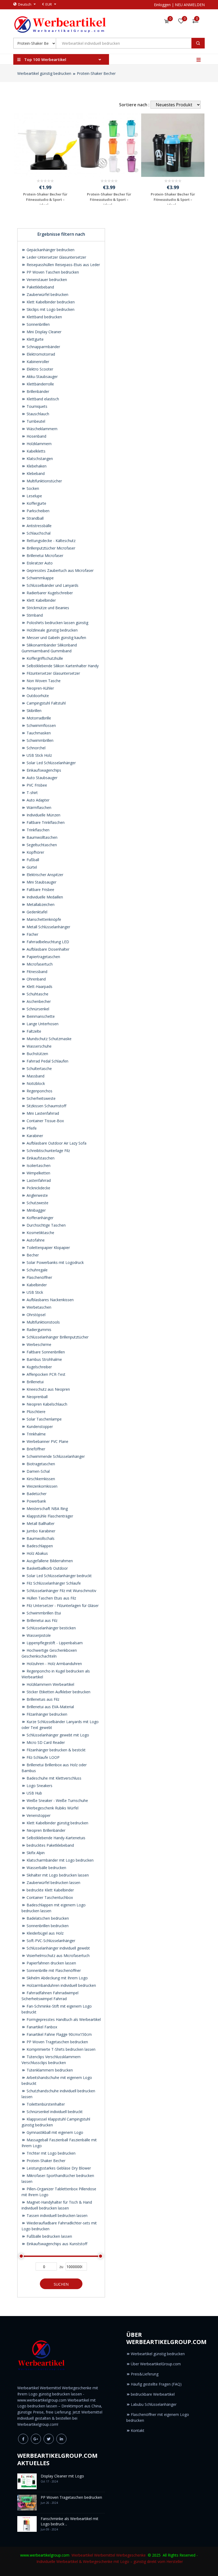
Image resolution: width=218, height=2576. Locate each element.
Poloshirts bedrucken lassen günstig (57, 623)
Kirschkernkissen (40, 1479)
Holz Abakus (37, 1553)
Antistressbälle (39, 526)
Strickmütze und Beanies (47, 608)
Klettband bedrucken (44, 317)
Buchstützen (37, 1054)
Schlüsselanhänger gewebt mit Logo (57, 1735)
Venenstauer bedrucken (46, 280)
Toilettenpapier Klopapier (48, 1248)
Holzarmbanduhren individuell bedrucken (61, 1985)
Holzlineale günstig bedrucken (52, 630)
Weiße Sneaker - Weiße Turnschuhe (57, 1800)
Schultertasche (39, 1069)
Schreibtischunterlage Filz (48, 1151)
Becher (32, 1255)
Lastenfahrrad (38, 1180)
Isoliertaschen (38, 1165)
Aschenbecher (38, 1001)
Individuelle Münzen (43, 815)
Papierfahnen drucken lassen (51, 1963)
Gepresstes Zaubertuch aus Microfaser (60, 570)
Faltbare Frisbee (40, 890)
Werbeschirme (38, 1344)
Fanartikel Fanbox (41, 2027)
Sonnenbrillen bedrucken (47, 1926)
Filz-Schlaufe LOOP (43, 1757)
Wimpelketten (38, 1173)
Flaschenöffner (39, 1277)
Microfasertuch (39, 964)
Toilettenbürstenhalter (45, 2104)
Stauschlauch (37, 414)
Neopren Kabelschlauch (46, 1404)
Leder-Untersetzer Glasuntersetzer (56, 257)
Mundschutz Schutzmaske (49, 1039)
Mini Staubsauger (41, 882)
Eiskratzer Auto (39, 563)
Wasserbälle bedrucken (46, 1868)
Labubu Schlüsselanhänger (154, 2404)
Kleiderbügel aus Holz (45, 1933)
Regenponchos (39, 1091)
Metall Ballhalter (40, 1523)
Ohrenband (36, 979)
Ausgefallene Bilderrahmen (49, 1561)
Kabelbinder (36, 1285)
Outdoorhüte (37, 696)
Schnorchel (35, 748)
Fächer (32, 934)
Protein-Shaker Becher (96, 73)
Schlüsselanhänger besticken (51, 1628)
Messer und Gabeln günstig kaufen (56, 638)
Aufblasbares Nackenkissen (50, 1300)
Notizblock (35, 1083)
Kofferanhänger (39, 1218)
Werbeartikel (82, 2555)
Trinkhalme (36, 1434)
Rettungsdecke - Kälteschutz (51, 541)
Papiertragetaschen (43, 957)
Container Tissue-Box (45, 1121)
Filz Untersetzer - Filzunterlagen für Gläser (62, 1606)
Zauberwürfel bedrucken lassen (53, 1883)
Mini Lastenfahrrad (42, 1113)
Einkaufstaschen (40, 1158)
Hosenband (36, 436)
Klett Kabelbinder (41, 600)
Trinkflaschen (37, 830)
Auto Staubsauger (41, 778)
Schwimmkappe (40, 578)
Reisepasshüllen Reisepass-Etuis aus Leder (63, 265)
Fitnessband (36, 972)
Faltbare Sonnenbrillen (45, 1352)
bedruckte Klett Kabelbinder (50, 1890)
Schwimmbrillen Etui (43, 1613)
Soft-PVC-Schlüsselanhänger (50, 1941)
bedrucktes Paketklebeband (50, 1845)
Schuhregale (37, 1270)
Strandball (35, 518)
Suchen (61, 2284)
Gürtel (31, 867)
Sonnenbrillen (38, 324)
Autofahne (35, 1240)
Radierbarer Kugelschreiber (49, 593)
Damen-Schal (38, 1471)
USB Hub (34, 1793)
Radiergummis (38, 1330)
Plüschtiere (35, 1412)
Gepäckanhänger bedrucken (50, 250)
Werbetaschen (38, 1307)
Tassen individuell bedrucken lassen (56, 2215)
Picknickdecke (38, 1188)
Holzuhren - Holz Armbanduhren (54, 1664)
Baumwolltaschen (41, 837)
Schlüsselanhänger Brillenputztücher (57, 1337)
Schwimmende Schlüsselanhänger (55, 1456)
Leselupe (34, 496)
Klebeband (35, 473)
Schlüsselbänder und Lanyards (52, 585)
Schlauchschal (38, 533)
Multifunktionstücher (44, 481)
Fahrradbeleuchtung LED (47, 942)
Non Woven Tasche (43, 681)
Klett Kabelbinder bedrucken (50, 302)
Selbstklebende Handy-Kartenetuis (55, 1838)
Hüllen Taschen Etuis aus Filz (51, 1598)
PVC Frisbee (36, 785)
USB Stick (34, 1292)
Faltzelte (33, 1031)
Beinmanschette (40, 1016)
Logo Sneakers (39, 1786)
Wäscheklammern (41, 429)
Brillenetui (35, 1382)
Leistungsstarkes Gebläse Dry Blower (58, 2168)
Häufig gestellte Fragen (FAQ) (156, 2384)
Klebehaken (36, 466)
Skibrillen (33, 711)
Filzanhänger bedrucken (46, 1714)
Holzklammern (39, 444)
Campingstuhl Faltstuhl (46, 703)
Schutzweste (37, 1203)
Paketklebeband (40, 287)
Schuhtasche (37, 994)
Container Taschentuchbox (49, 1897)
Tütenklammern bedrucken (49, 2070)
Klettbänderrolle (40, 384)
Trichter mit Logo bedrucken (51, 2153)
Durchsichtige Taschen (46, 1225)
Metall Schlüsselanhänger (48, 927)
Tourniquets (36, 406)
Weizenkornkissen (41, 1486)
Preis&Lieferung (145, 2374)
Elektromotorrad (40, 354)
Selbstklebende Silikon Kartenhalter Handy (62, 666)
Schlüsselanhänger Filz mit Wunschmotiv (61, 1591)
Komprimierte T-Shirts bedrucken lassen (60, 2049)
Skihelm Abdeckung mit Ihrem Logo (57, 1978)
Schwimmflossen (41, 725)
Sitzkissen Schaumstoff (46, 1106)
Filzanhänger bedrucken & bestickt (56, 1750)
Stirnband (34, 615)
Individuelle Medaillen (44, 897)
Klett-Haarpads (39, 986)
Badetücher (36, 1494)
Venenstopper (38, 1815)
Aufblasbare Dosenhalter (47, 949)
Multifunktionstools (43, 1322)
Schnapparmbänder (43, 347)
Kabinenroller (37, 362)
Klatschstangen (39, 459)
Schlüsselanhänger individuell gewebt (58, 1948)
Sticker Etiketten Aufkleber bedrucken (58, 1692)
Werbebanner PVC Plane (47, 1441)
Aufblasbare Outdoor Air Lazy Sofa (56, 1143)
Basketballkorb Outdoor (47, 1568)
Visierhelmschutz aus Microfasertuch (58, 1956)
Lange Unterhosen (42, 1024)
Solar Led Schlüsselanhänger (51, 763)
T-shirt (32, 793)
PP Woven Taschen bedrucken (52, 272)
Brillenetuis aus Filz (42, 1699)
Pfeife (31, 1128)
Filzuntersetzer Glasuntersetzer (53, 673)
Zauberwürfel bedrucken (47, 294)
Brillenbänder (37, 391)
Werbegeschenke (131, 2555)
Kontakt (138, 2430)
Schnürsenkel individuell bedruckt (54, 2112)
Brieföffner (35, 1449)
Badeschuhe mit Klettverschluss (53, 1778)
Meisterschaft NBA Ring (47, 1509)
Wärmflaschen (38, 807)
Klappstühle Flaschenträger (49, 1516)
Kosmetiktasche (40, 1233)
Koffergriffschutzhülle (44, 658)
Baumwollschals (40, 1538)
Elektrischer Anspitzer (44, 875)
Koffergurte (36, 503)
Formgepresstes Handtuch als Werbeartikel (63, 2019)
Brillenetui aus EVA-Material (50, 1707)
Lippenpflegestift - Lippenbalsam (54, 1643)
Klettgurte (35, 339)
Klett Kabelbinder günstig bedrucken (57, 1823)
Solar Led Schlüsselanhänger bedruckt (59, 1576)
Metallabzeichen (40, 904)
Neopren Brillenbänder (45, 1830)
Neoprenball (37, 1397)
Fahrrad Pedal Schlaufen (47, 1061)
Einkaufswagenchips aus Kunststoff (56, 2244)
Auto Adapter (37, 800)
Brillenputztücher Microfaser (50, 548)
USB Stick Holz (39, 755)
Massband (35, 1076)
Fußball (32, 860)
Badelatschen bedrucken (47, 1918)
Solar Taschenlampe (44, 1419)
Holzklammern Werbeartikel (50, 1684)
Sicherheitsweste (41, 1098)
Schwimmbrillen (39, 740)
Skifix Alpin (35, 1853)
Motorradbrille (38, 718)
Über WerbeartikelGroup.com (156, 2364)
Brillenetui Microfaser (44, 556)
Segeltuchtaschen (41, 845)
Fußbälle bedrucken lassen (49, 2236)
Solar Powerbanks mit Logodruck (55, 1262)
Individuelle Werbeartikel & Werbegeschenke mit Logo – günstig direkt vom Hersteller (110, 2561)
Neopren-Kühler (40, 688)
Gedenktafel (36, 912)
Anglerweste (37, 1195)
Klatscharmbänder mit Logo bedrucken (60, 1860)
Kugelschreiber (39, 1367)
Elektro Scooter (39, 369)
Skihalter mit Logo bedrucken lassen (57, 1875)
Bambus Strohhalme (44, 1359)
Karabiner (34, 1136)
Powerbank (36, 1501)
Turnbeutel (35, 421)
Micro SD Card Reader (45, 1742)
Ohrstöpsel (35, 1315)
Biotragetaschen (40, 1464)
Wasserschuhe (39, 1046)
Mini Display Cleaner (43, 332)
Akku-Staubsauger (42, 377)
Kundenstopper (39, 1427)
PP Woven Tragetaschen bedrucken (57, 2042)
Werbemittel (105, 2555)
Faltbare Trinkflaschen (45, 822)
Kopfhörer (35, 852)
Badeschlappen (39, 1546)
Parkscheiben (37, 511)
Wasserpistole (38, 1635)
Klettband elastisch (42, 399)
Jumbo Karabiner (40, 1531)
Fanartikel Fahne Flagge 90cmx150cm (59, 2034)
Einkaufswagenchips (43, 770)
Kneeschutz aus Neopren (48, 1389)
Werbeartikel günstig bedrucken (44, 73)
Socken (32, 488)
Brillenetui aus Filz (41, 1620)
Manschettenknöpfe (43, 919)
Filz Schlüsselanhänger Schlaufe (53, 1583)
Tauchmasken (38, 733)
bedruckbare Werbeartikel (153, 2394)
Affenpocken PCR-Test (45, 1374)
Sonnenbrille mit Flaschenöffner (53, 1970)
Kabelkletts (35, 451)
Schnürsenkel (37, 1009)
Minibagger (36, 1210)
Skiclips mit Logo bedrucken (50, 309)
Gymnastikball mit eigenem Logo (54, 2132)
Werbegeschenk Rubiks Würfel (52, 1808)
